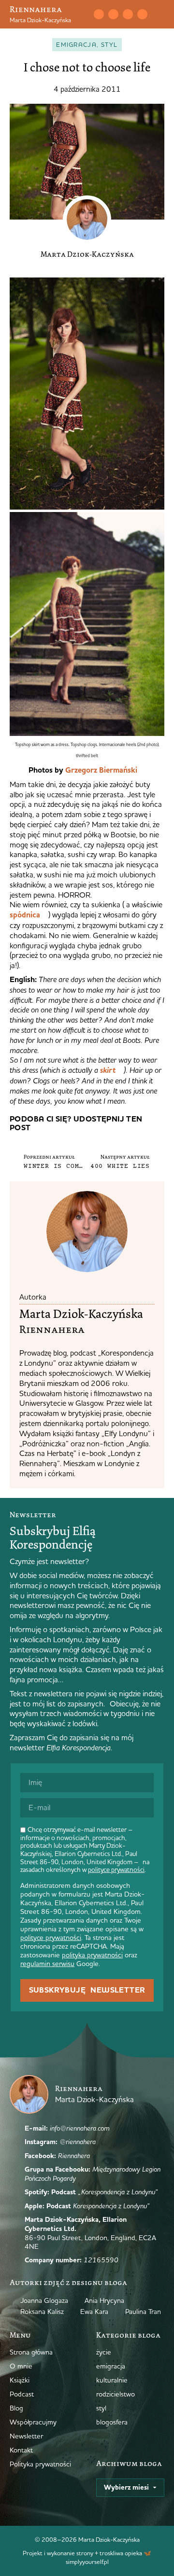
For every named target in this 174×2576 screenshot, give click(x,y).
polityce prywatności (116, 1870)
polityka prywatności (92, 1955)
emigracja (76, 44)
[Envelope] (99, 14)
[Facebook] (128, 14)
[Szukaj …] (84, 14)
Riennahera (36, 9)
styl (109, 44)
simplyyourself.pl (87, 2562)
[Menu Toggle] (160, 14)
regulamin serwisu (47, 1964)
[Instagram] (113, 14)
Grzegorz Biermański (101, 770)
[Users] (142, 14)
